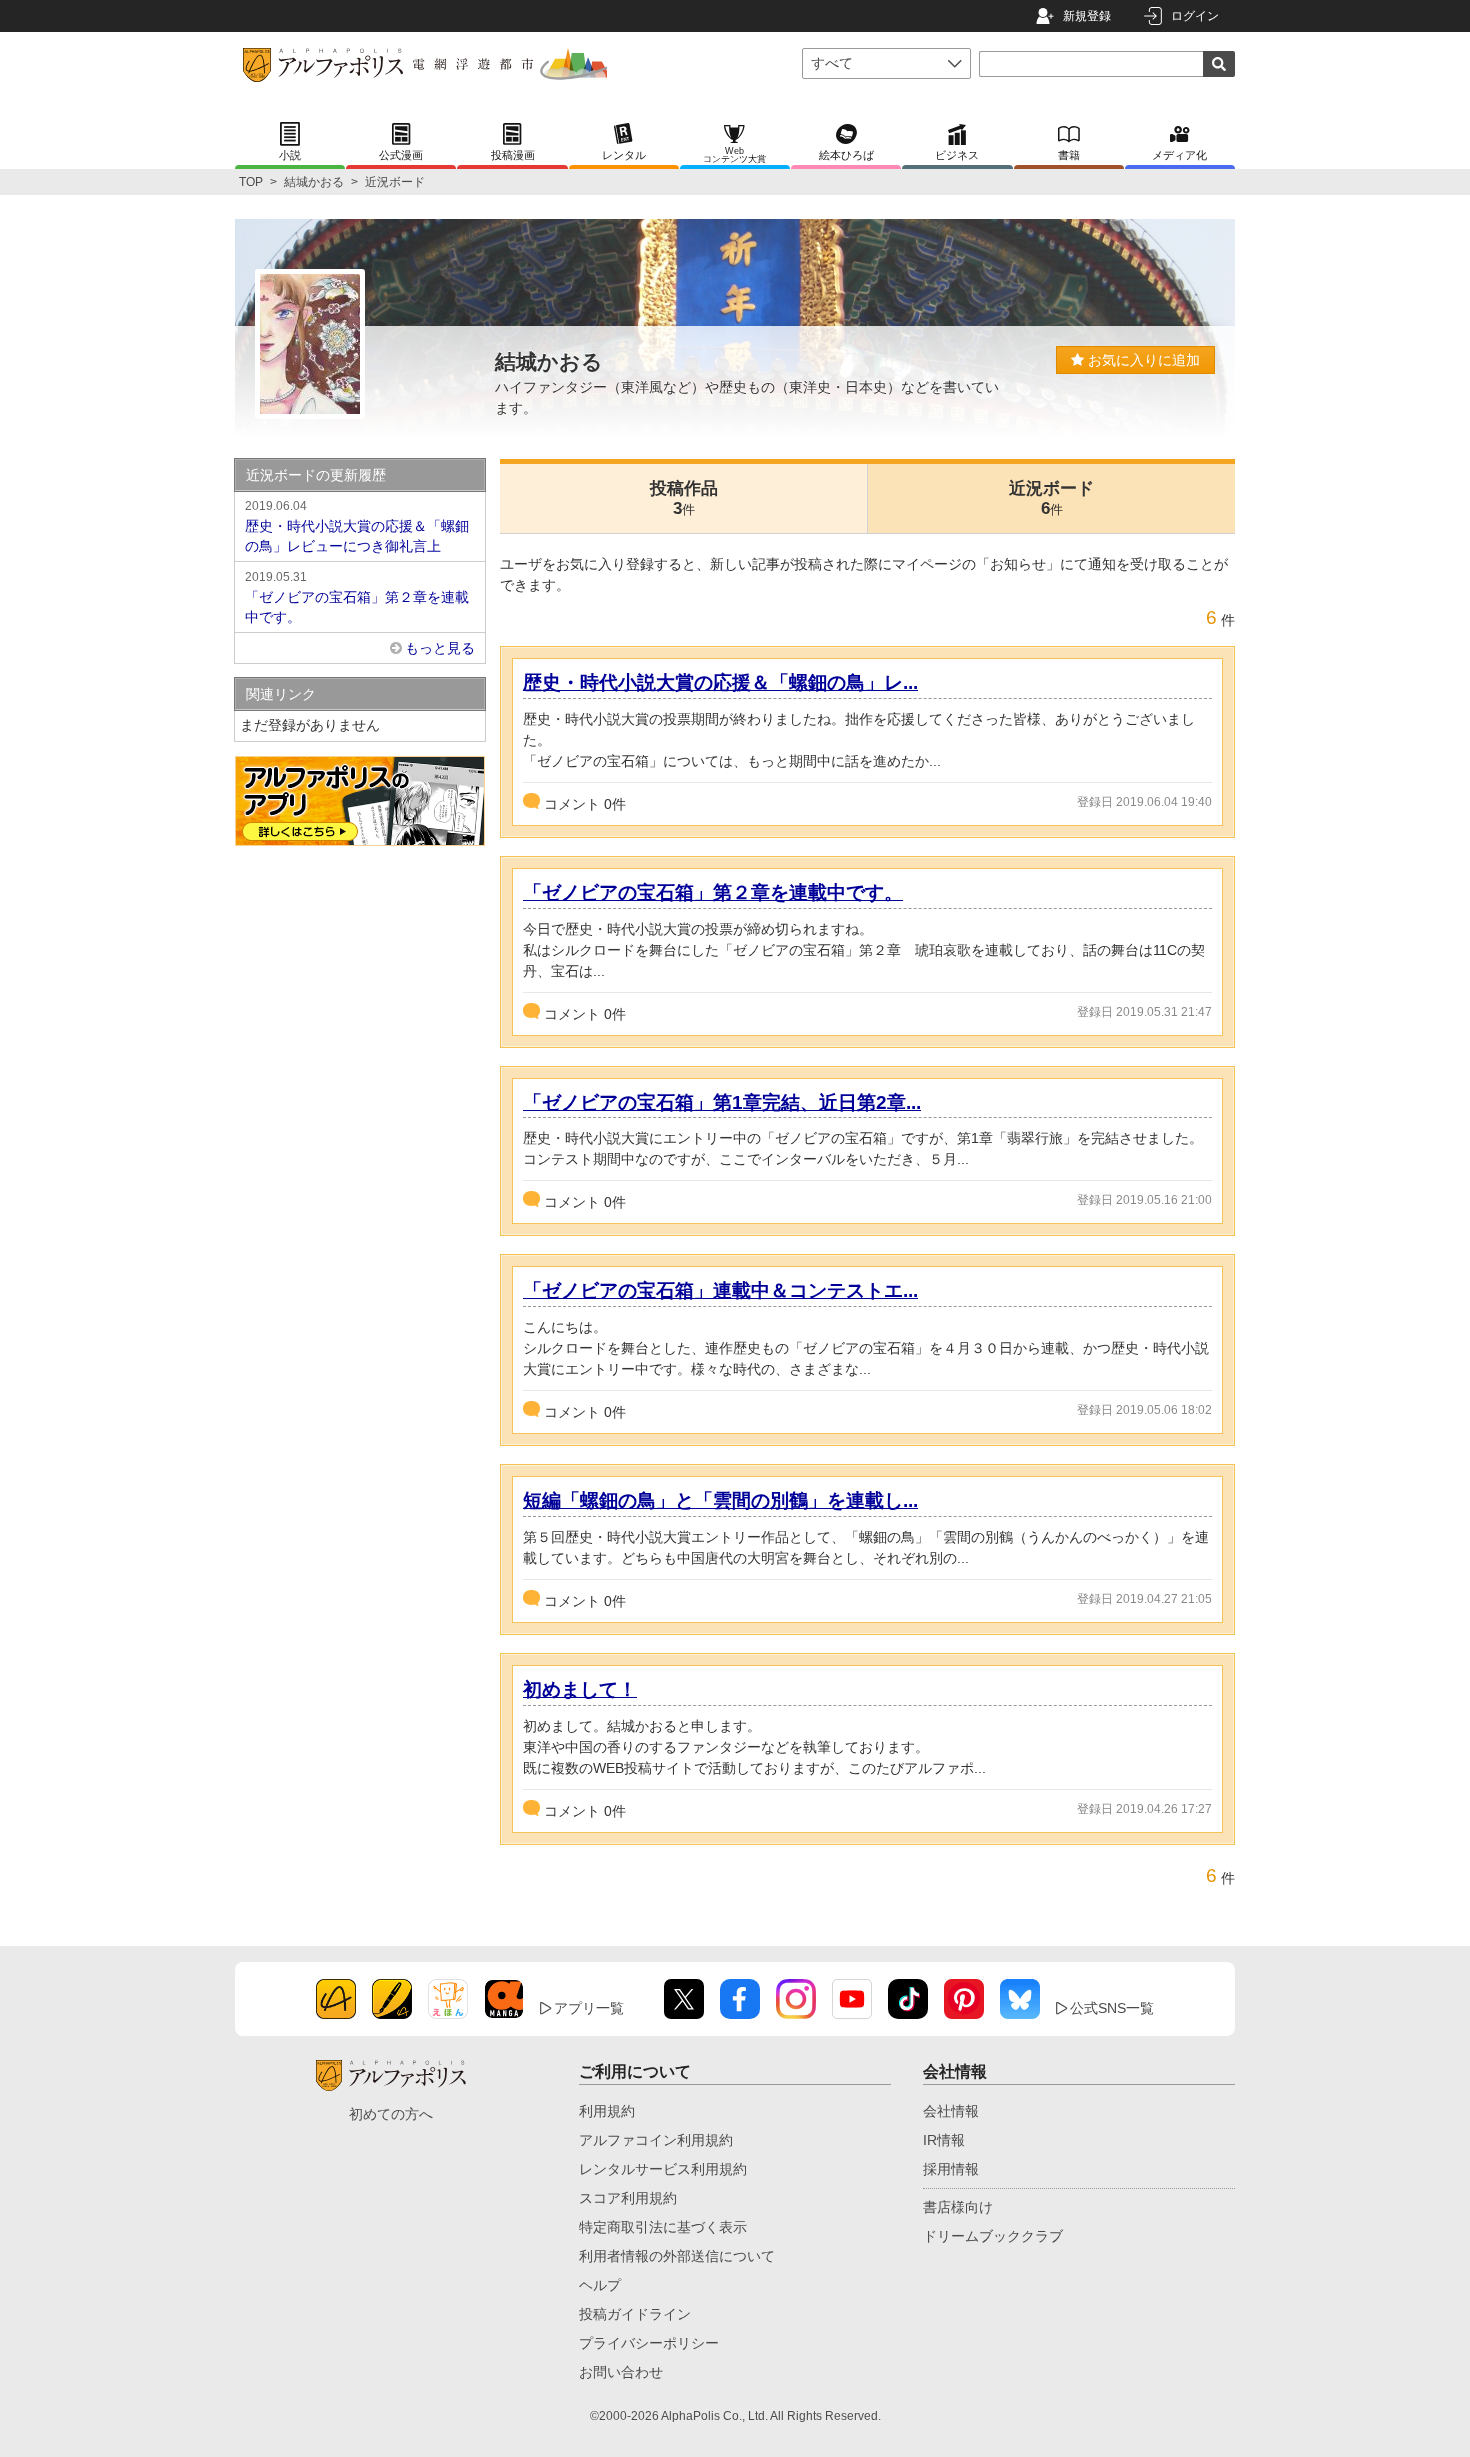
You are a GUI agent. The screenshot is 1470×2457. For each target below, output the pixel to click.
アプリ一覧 (589, 2008)
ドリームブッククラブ (993, 2236)
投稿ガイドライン (635, 2314)
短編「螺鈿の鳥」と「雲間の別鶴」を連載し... (720, 1500)
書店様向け (958, 2207)
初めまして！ (580, 1689)
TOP (251, 182)
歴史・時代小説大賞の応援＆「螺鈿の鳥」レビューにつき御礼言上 (357, 526)
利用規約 (607, 2111)
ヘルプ (600, 2285)
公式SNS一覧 (1112, 2008)
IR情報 (944, 2140)
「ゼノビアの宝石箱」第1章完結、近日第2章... (722, 1102)
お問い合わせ (621, 2372)
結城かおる (314, 182)
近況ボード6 (1051, 498)
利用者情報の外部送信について (677, 2256)
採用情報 (951, 2169)
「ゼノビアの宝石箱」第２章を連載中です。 (713, 892)
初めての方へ (391, 2114)
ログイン (1195, 16)
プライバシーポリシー (649, 2343)
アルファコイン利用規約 (656, 2140)
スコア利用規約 (628, 2198)
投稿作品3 (684, 498)
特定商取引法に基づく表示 (663, 2227)
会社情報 (951, 2111)
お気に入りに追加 (1142, 360)
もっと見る (440, 648)
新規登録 (1087, 16)
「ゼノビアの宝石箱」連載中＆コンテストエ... (720, 1290)
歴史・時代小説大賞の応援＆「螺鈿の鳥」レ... (720, 682)
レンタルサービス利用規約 (663, 2169)
